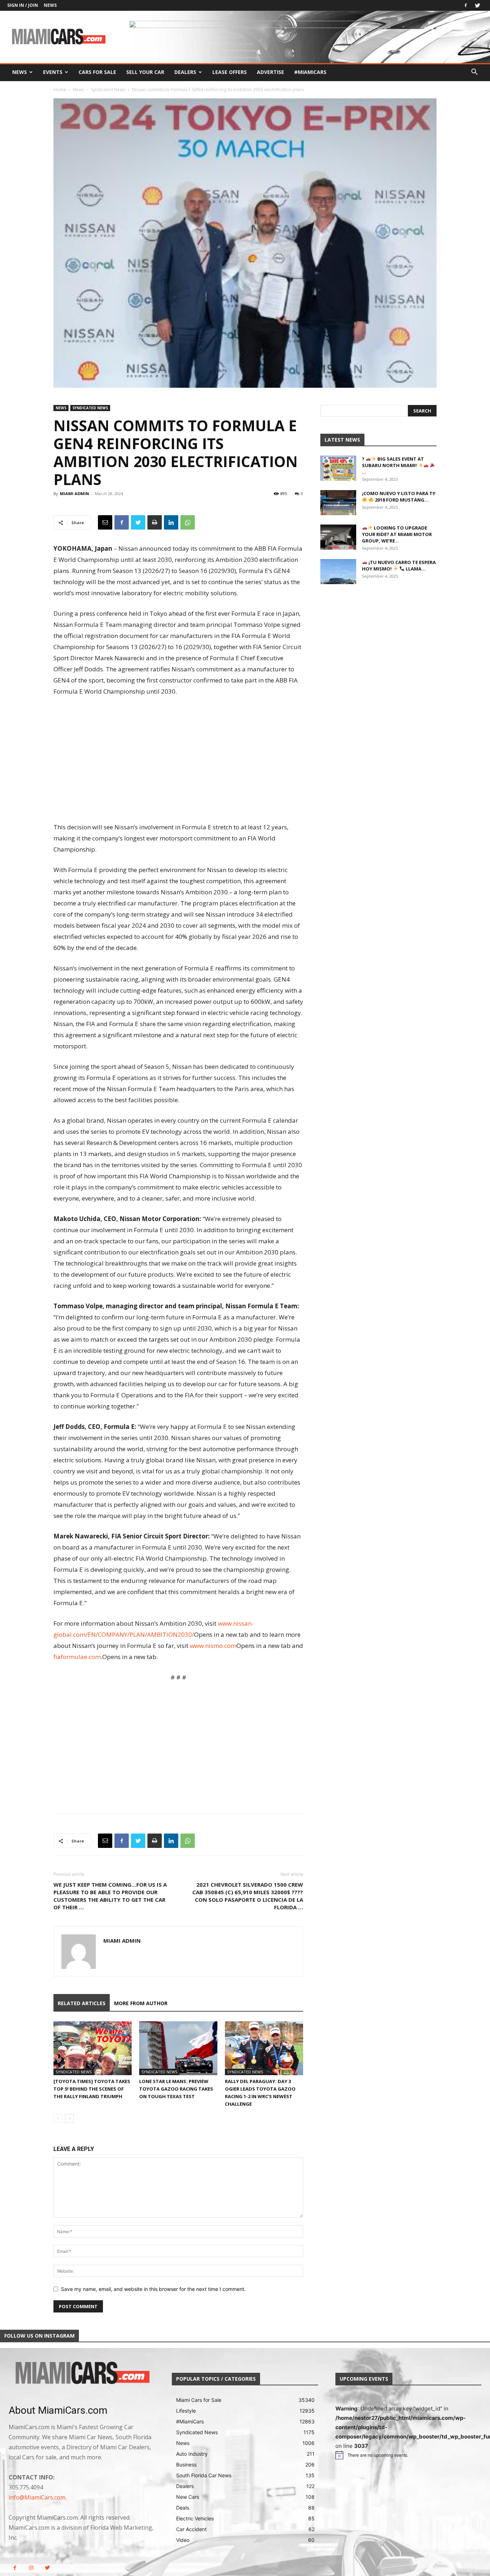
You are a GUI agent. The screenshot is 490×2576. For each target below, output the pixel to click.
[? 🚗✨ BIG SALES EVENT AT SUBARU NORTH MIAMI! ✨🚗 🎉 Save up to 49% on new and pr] (338, 468)
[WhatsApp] (188, 522)
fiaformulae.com (77, 1657)
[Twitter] (477, 5)
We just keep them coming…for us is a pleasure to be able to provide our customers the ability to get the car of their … (110, 1896)
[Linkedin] (171, 522)
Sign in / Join (23, 5)
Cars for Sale (97, 72)
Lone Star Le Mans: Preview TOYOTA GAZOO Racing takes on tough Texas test (176, 2089)
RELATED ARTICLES (82, 2003)
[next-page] (69, 2118)
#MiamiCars (310, 72)
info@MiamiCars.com (37, 2497)
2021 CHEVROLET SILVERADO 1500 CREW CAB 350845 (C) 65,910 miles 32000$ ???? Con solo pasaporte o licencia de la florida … (248, 1896)
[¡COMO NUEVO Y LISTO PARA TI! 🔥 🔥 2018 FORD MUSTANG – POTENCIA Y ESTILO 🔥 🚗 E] (338, 503)
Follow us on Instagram (39, 2336)
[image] (82, 2374)
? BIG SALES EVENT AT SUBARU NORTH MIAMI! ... (393, 465)
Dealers (185, 72)
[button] (474, 73)
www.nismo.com (213, 1646)
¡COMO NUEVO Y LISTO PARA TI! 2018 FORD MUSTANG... (399, 497)
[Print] (155, 522)
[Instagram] (31, 2568)
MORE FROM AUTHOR (141, 2003)
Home (60, 90)
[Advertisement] (178, 760)
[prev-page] (58, 2118)
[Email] (105, 522)
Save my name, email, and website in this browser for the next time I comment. (153, 2289)
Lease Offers (230, 72)
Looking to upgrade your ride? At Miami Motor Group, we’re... (397, 534)
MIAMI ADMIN (74, 493)
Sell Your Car (145, 72)
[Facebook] (466, 5)
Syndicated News (108, 90)
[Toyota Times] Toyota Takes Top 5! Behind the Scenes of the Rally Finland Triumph (92, 2089)
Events (53, 72)
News (50, 5)
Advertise (270, 72)
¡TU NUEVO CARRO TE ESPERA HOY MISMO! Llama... (399, 565)
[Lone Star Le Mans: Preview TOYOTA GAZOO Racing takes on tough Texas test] (178, 2048)
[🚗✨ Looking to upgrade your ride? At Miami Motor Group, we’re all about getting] (338, 537)
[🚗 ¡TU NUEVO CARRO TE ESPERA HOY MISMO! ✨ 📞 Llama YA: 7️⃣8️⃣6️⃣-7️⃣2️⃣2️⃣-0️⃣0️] (338, 572)
